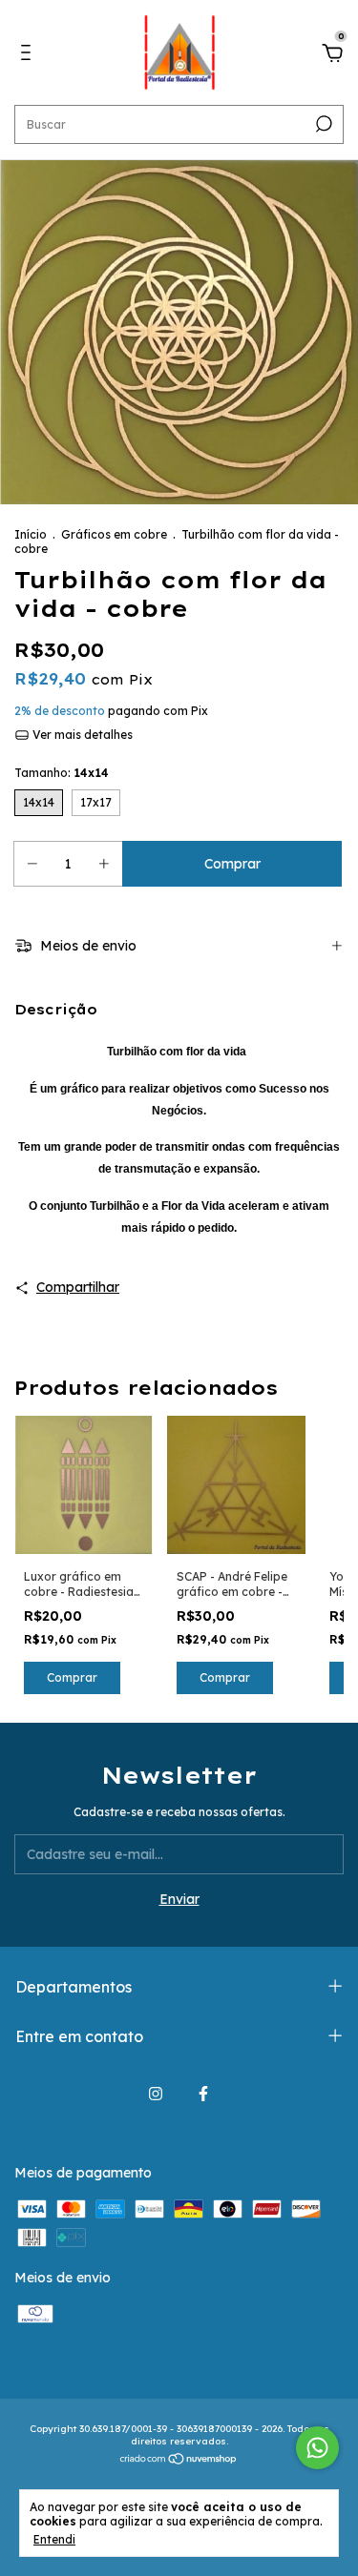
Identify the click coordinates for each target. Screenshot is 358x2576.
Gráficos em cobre (114, 534)
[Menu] (29, 55)
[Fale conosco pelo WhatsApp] (317, 2448)
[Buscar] (322, 124)
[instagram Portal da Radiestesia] (156, 2094)
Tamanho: (62, 773)
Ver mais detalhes (81, 735)
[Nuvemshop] (179, 2461)
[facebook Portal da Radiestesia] (203, 2094)
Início (31, 534)
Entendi (54, 2539)
